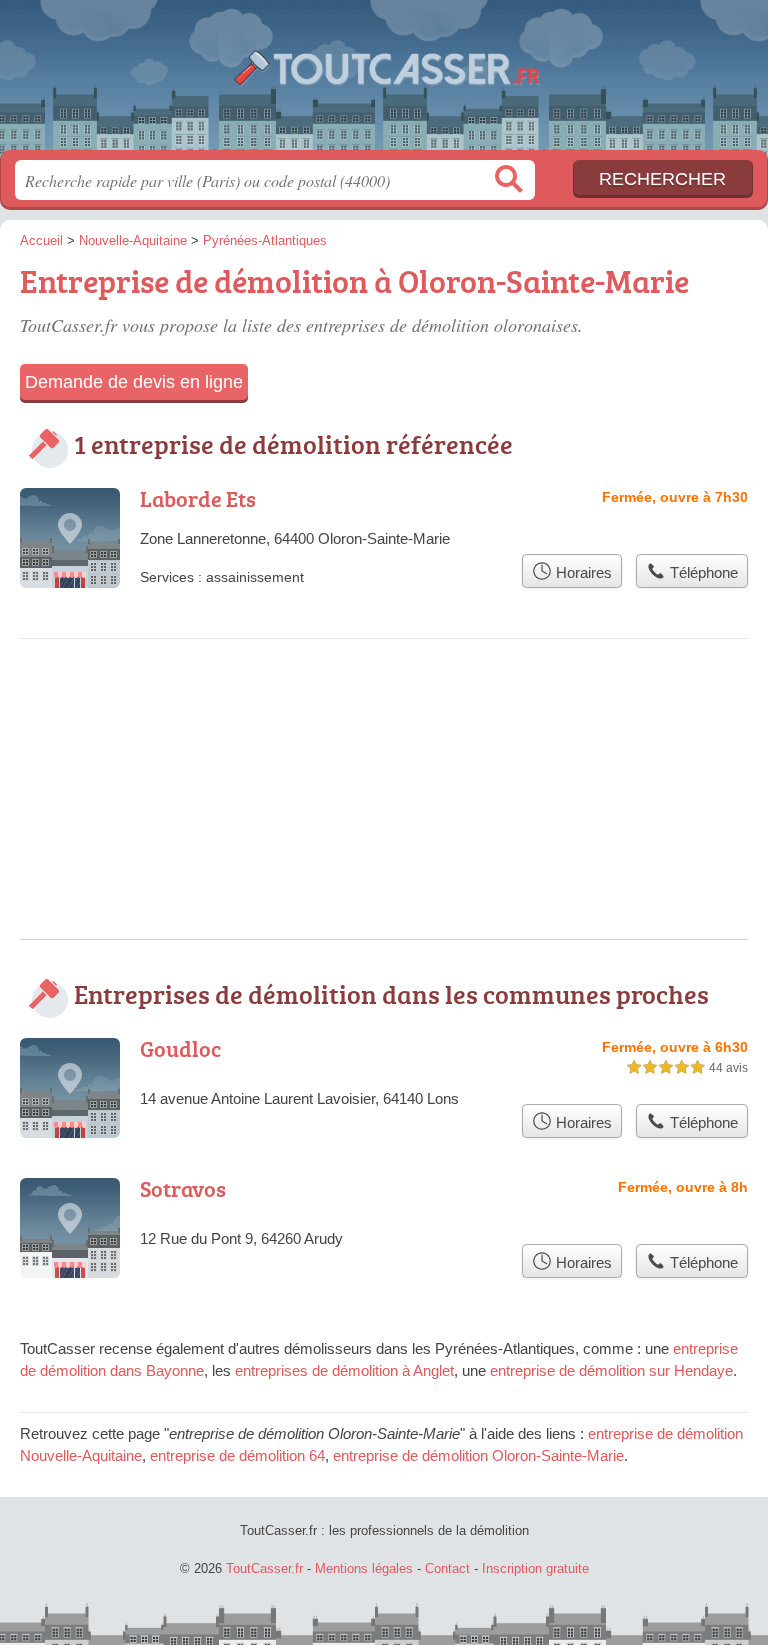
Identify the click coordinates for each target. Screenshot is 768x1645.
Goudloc (180, 1048)
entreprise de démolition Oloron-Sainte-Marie (478, 1455)
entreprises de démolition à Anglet (344, 1370)
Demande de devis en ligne (134, 382)
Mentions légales (364, 1568)
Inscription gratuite (535, 1568)
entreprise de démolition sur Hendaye (611, 1370)
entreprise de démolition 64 (237, 1455)
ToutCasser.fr (384, 82)
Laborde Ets (198, 498)
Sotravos (183, 1188)
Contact (447, 1568)
